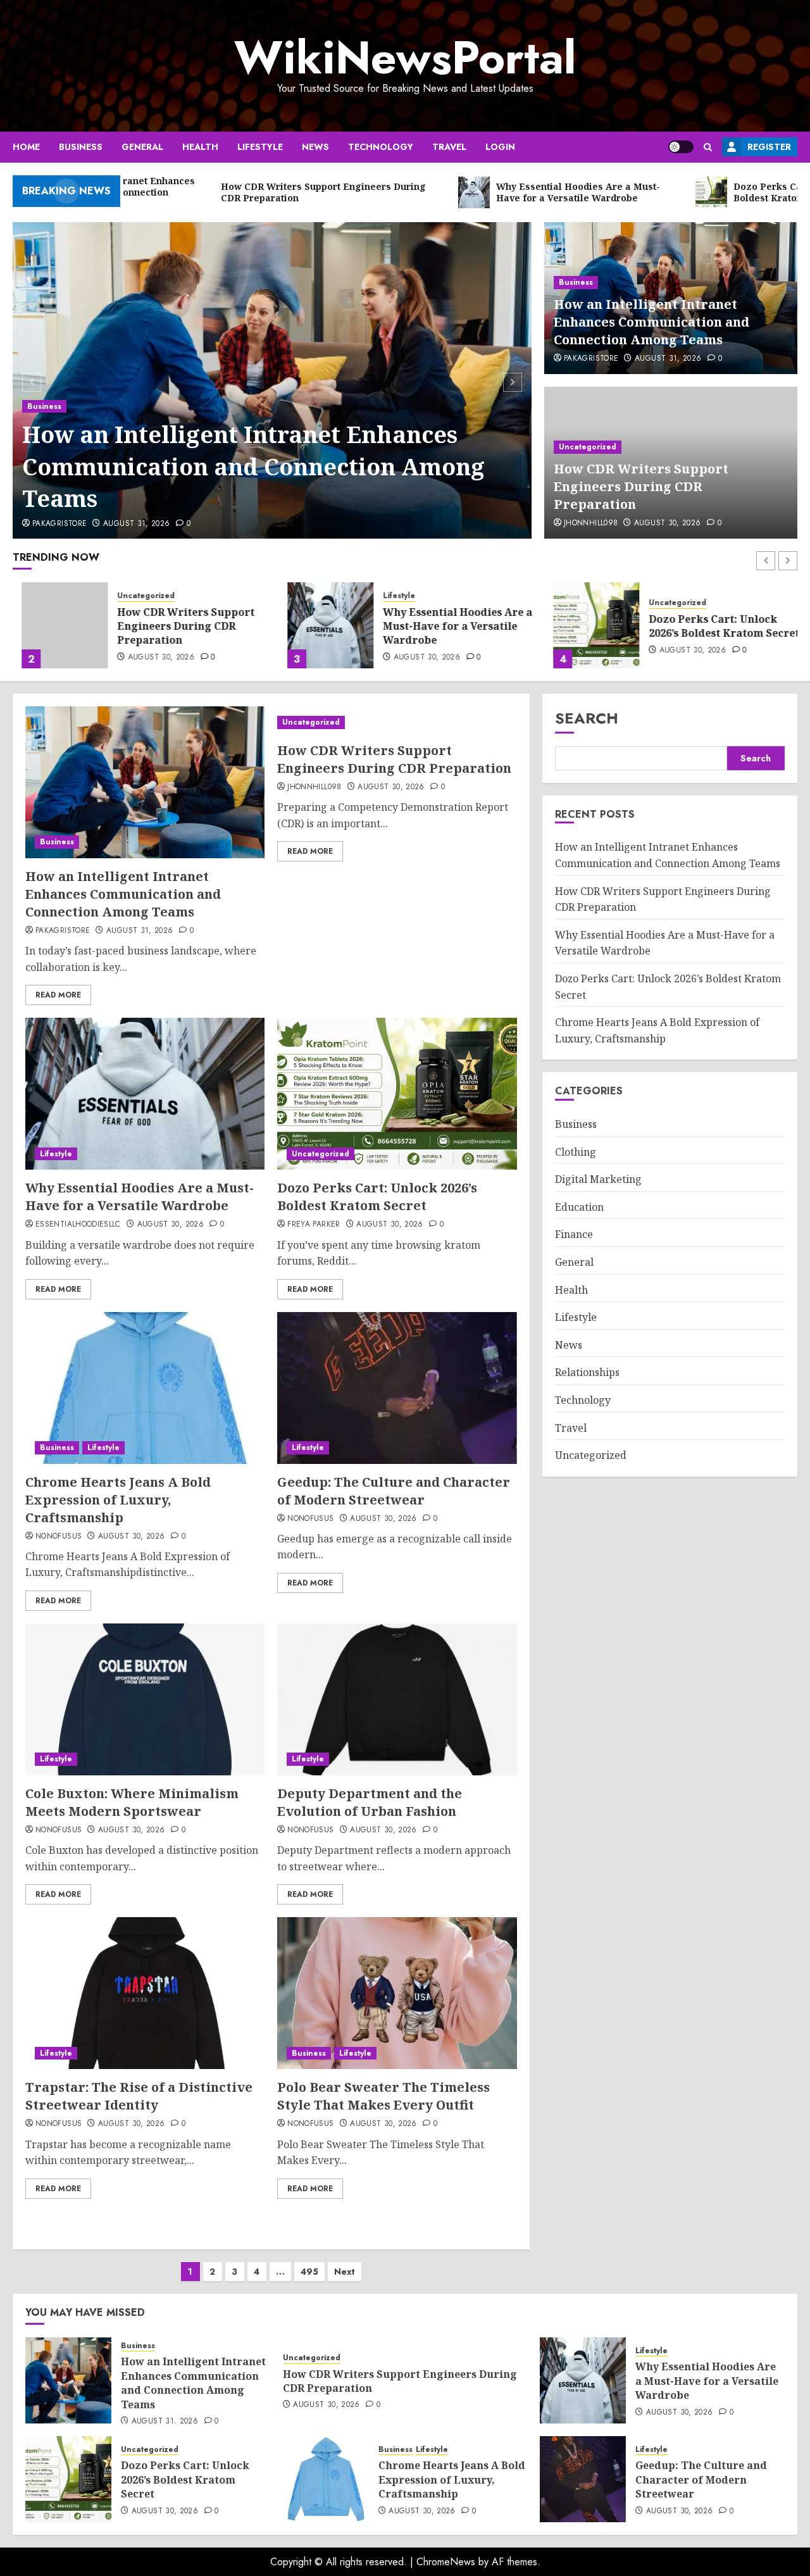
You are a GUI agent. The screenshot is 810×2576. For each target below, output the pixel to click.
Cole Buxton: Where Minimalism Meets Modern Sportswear (132, 1802)
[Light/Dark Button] (681, 147)
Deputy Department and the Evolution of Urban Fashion (370, 1802)
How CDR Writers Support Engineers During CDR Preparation (641, 486)
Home (26, 147)
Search (587, 718)
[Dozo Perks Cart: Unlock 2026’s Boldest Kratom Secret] (587, 625)
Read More (58, 995)
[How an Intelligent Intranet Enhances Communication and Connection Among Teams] (145, 782)
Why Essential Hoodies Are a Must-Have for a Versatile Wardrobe (449, 626)
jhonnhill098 (591, 523)
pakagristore (59, 524)
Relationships (587, 1372)
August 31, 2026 (136, 524)
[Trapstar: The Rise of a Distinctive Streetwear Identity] (145, 1993)
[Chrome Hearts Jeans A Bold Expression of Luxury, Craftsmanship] (145, 1388)
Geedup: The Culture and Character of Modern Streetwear (394, 1491)
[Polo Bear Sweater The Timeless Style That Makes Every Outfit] (397, 1993)
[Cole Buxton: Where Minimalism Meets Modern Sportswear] (145, 1699)
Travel (449, 147)
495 (309, 2272)
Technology (381, 147)
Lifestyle (260, 147)
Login (500, 147)
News (315, 147)
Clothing (576, 1151)
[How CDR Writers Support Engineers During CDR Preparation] (56, 625)
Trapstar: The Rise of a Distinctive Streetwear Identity (139, 2096)
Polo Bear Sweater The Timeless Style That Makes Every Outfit (383, 2096)
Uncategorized (588, 447)
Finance (574, 1234)
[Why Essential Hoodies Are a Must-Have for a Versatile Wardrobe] (321, 625)
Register (769, 147)
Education (579, 1207)
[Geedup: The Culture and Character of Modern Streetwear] (397, 1388)
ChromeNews (446, 2562)
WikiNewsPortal (405, 58)
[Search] (708, 147)
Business (81, 147)
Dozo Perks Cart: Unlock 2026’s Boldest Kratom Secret (715, 626)
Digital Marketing (598, 1179)
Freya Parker (314, 1225)
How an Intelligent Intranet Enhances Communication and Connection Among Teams (253, 466)
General (142, 147)
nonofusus (59, 1537)
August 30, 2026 (667, 523)
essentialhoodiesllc (78, 1225)
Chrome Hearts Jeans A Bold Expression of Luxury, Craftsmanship (118, 1500)
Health (200, 147)
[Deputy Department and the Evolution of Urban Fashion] (397, 1699)
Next (345, 2272)
